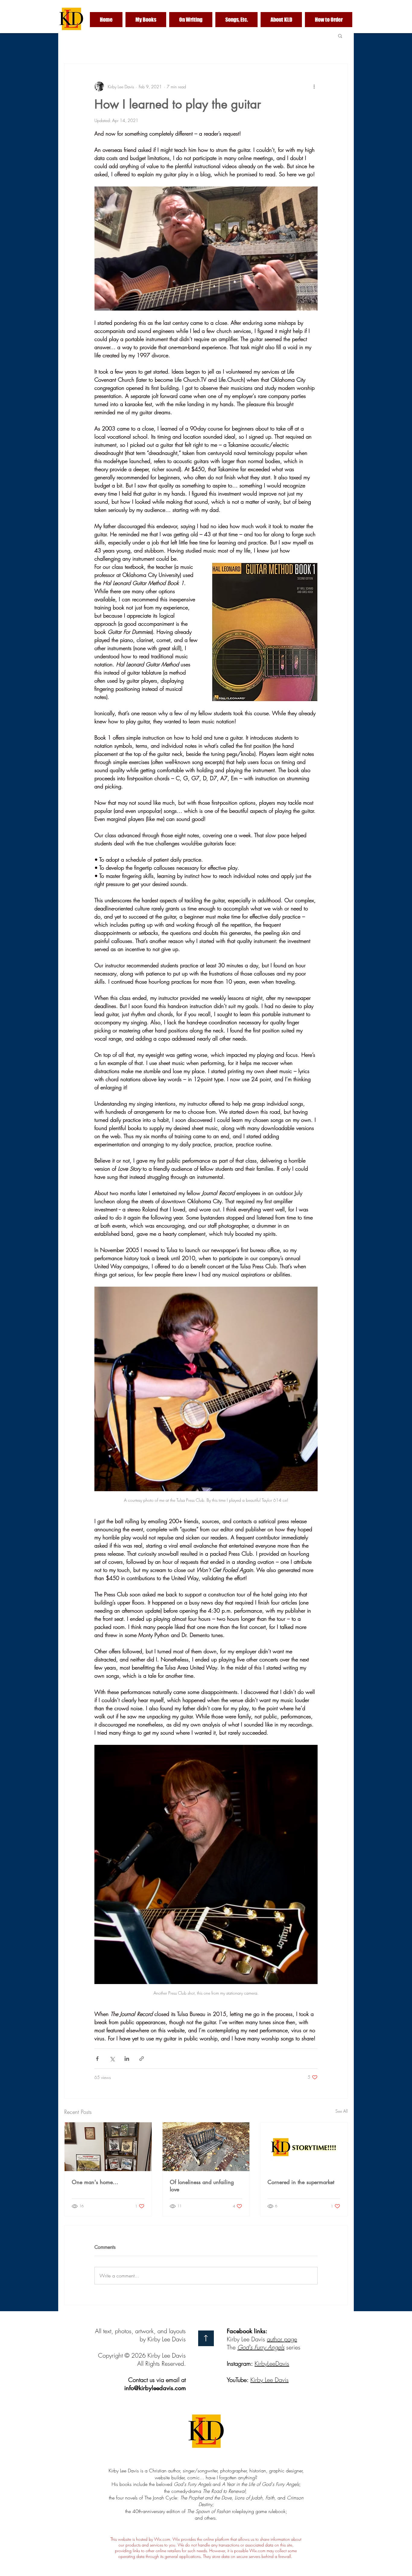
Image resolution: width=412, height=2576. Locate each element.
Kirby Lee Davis (269, 2380)
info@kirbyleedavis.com (155, 2388)
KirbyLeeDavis (272, 2363)
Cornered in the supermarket (301, 2182)
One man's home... (95, 2182)
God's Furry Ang (258, 2347)
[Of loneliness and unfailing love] (206, 2147)
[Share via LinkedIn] (127, 2059)
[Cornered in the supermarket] (304, 2147)
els (281, 2347)
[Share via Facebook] (97, 2059)
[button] (340, 36)
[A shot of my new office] (108, 2147)
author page (282, 2339)
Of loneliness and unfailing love (202, 2186)
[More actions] (314, 86)
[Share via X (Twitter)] (112, 2059)
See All (342, 2111)
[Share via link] (142, 2059)
